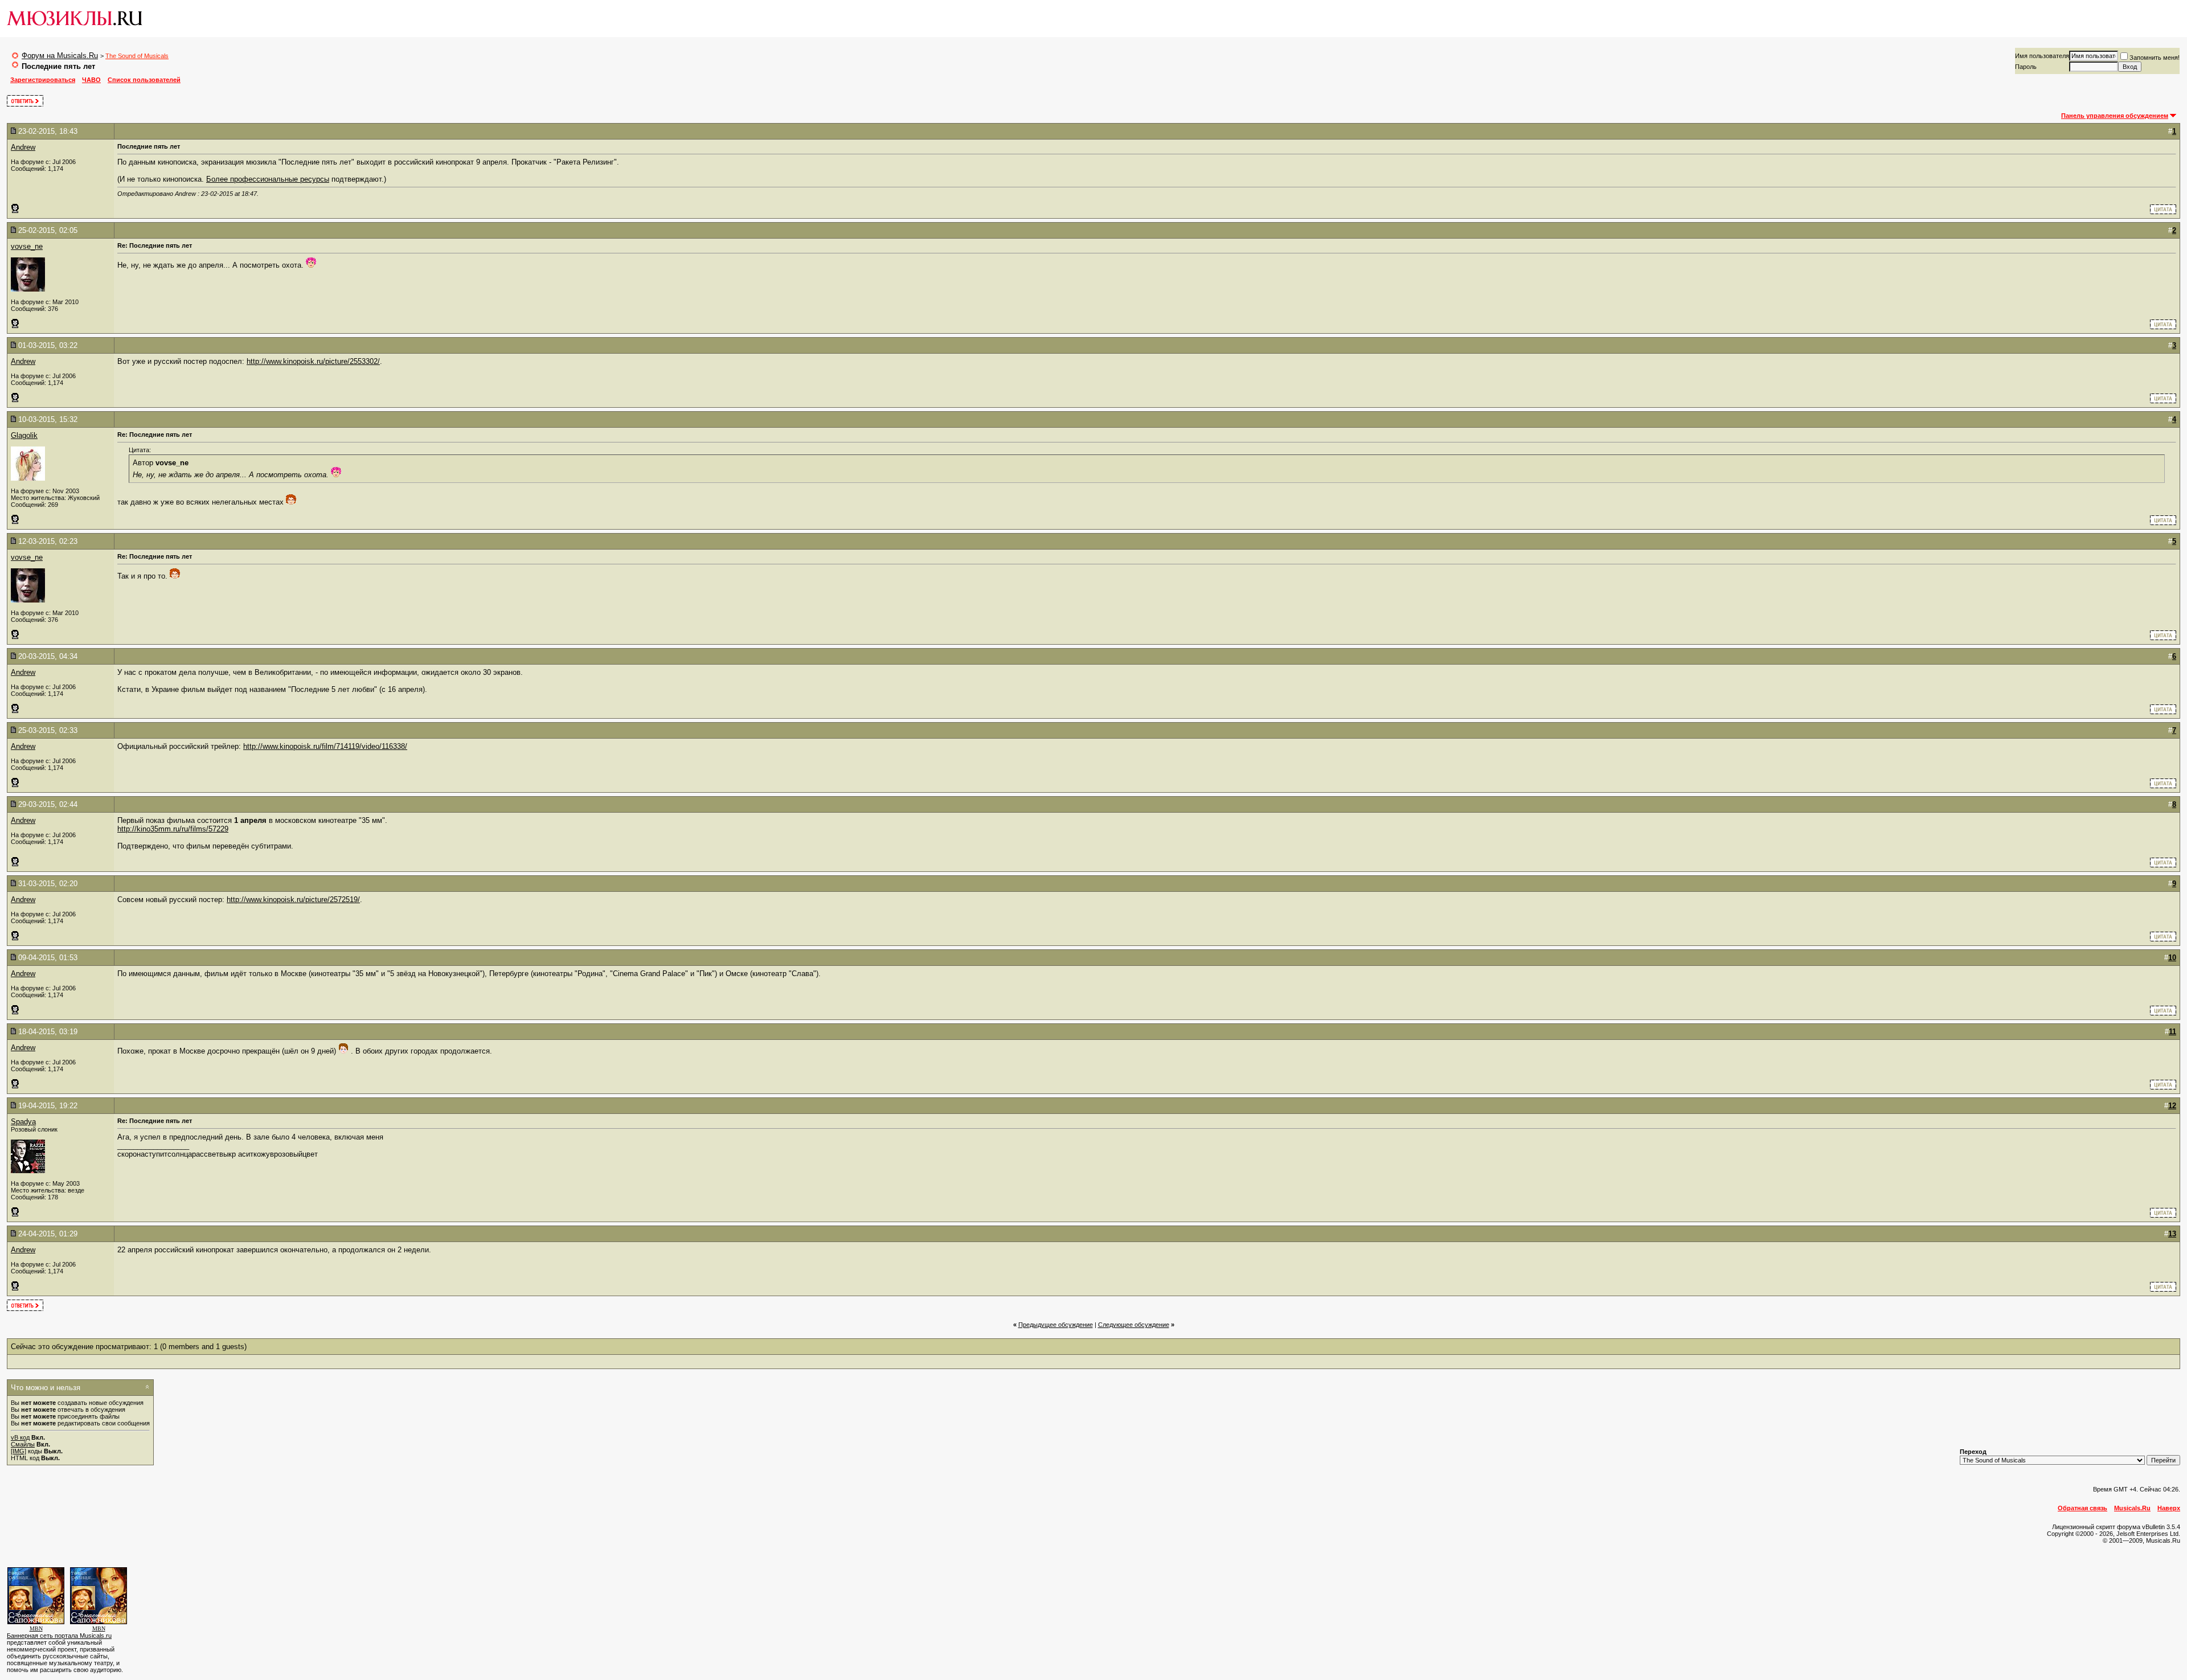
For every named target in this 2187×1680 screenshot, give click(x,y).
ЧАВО (91, 80)
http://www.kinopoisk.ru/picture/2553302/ (313, 361)
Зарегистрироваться (43, 80)
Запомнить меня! (2155, 58)
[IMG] (19, 1451)
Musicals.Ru (2132, 1508)
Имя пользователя (2042, 56)
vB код (20, 1437)
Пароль (2026, 67)
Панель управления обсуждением (2115, 116)
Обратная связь (2082, 1508)
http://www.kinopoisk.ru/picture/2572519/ (293, 900)
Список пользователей (144, 80)
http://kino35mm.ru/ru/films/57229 (173, 829)
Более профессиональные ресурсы (268, 179)
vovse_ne (27, 246)
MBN (36, 1628)
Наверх (2169, 1508)
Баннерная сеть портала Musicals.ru (59, 1636)
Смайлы (23, 1444)
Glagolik (24, 435)
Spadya (23, 1122)
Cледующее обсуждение (1134, 1325)
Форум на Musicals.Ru (60, 56)
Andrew (23, 147)
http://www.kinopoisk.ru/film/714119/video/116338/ (325, 746)
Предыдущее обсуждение (1056, 1325)
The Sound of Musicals (137, 56)
